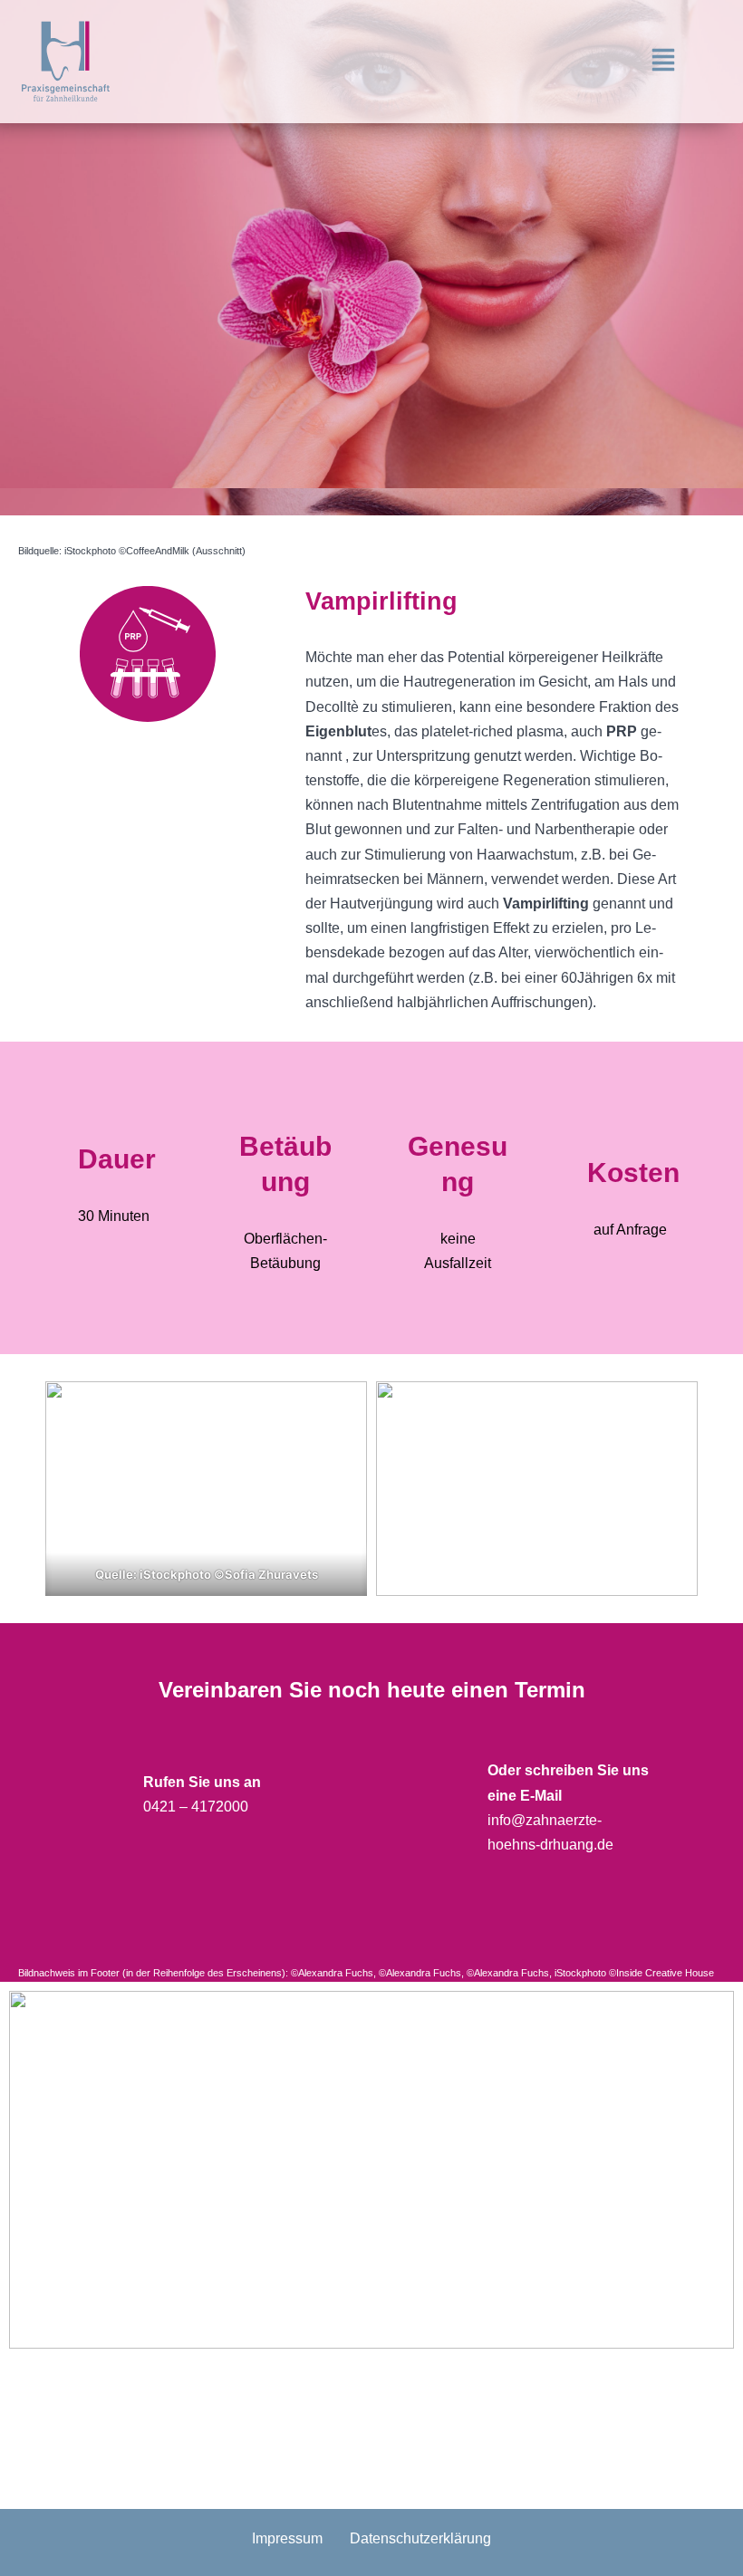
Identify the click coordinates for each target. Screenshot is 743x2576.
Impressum (287, 2538)
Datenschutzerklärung (420, 2538)
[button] (664, 62)
